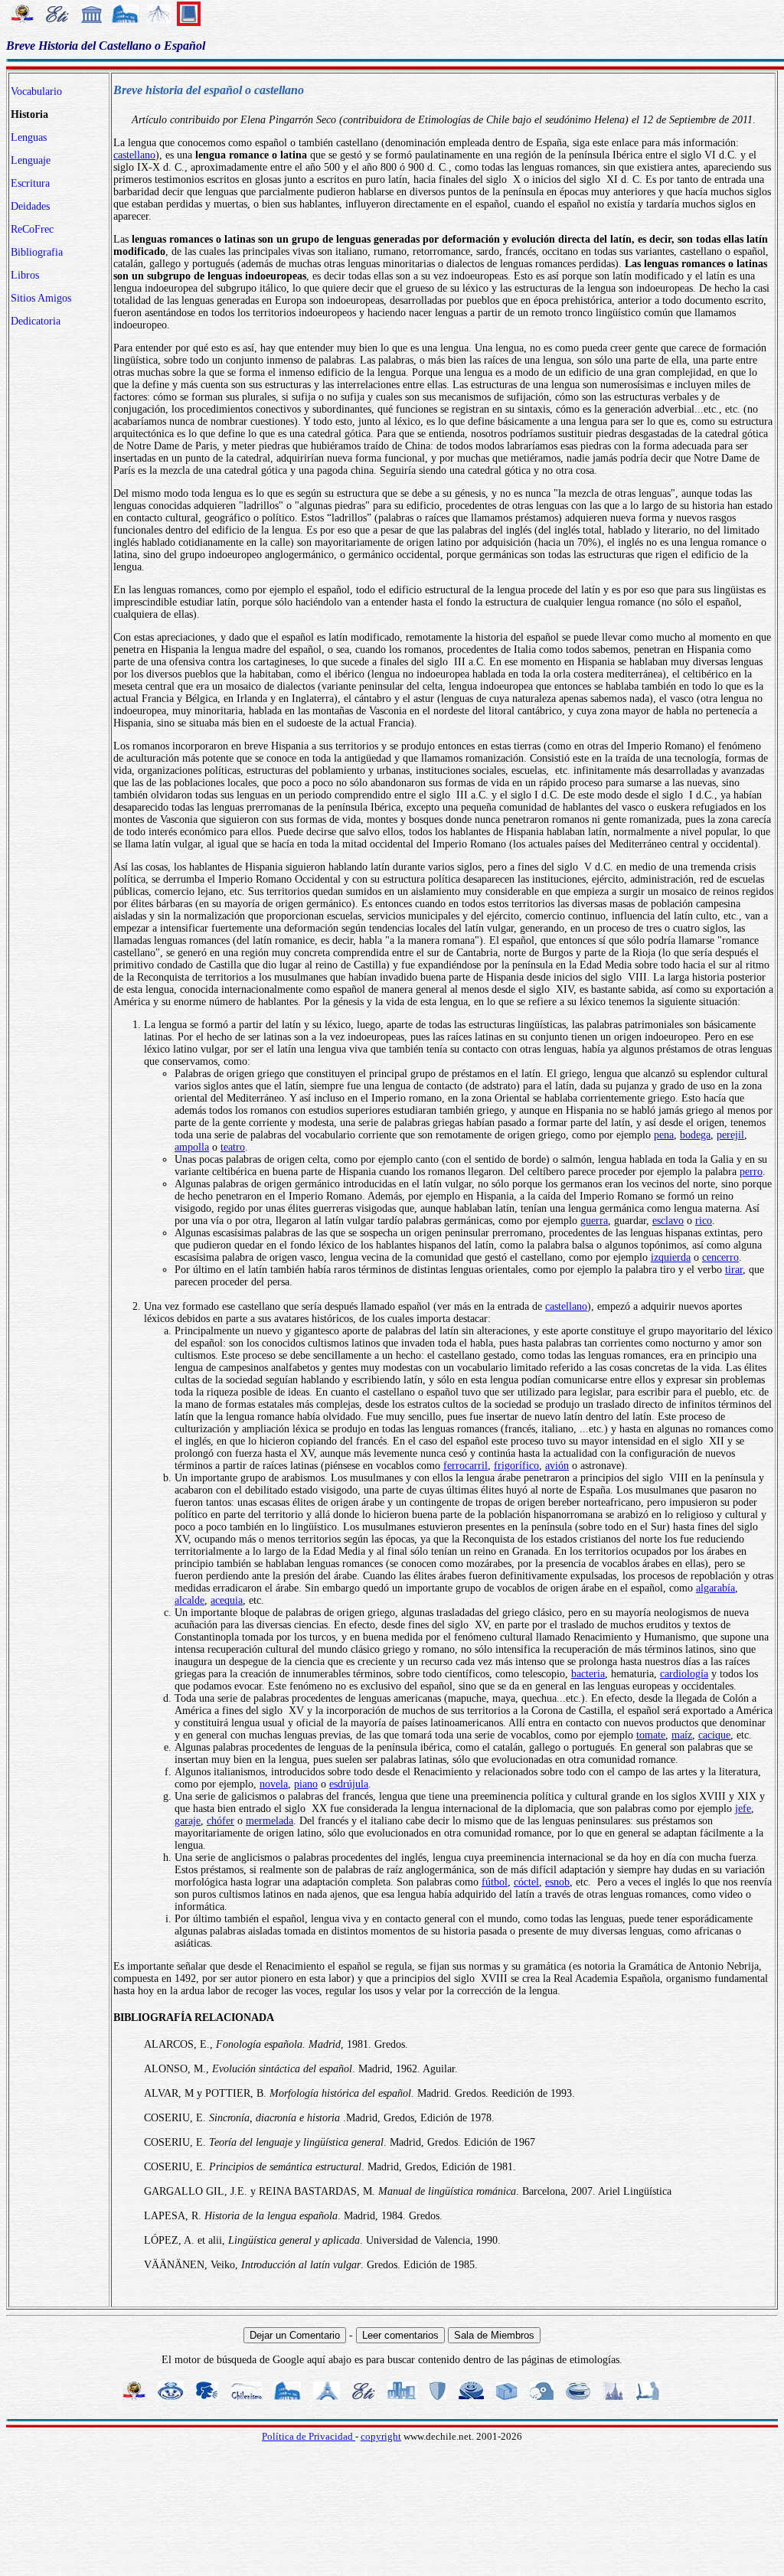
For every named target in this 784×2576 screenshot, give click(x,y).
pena (664, 1135)
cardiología (684, 1674)
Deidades (30, 206)
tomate (651, 1735)
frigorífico (516, 1466)
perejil (730, 1135)
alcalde (189, 1600)
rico (704, 1221)
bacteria (588, 1674)
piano (306, 1784)
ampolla (192, 1147)
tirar (734, 1270)
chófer (220, 1821)
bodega (695, 1135)
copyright (381, 2436)
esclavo (668, 1221)
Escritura (30, 183)
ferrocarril (465, 1466)
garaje (188, 1821)
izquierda (671, 1257)
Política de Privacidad (309, 2436)
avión (557, 1466)
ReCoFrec (32, 229)
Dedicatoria (36, 321)
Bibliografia (37, 252)
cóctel (526, 1882)
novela (274, 1784)
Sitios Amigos (41, 298)
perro (751, 1172)
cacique (714, 1735)
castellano (134, 155)
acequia (227, 1600)
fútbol (495, 1882)
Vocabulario (36, 91)
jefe (743, 1809)
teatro (233, 1147)
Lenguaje (31, 160)
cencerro (720, 1257)
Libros (25, 275)
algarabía (715, 1588)
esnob (557, 1882)
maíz (682, 1735)
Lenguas (29, 137)
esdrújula (349, 1784)
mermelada (269, 1821)
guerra (594, 1221)
